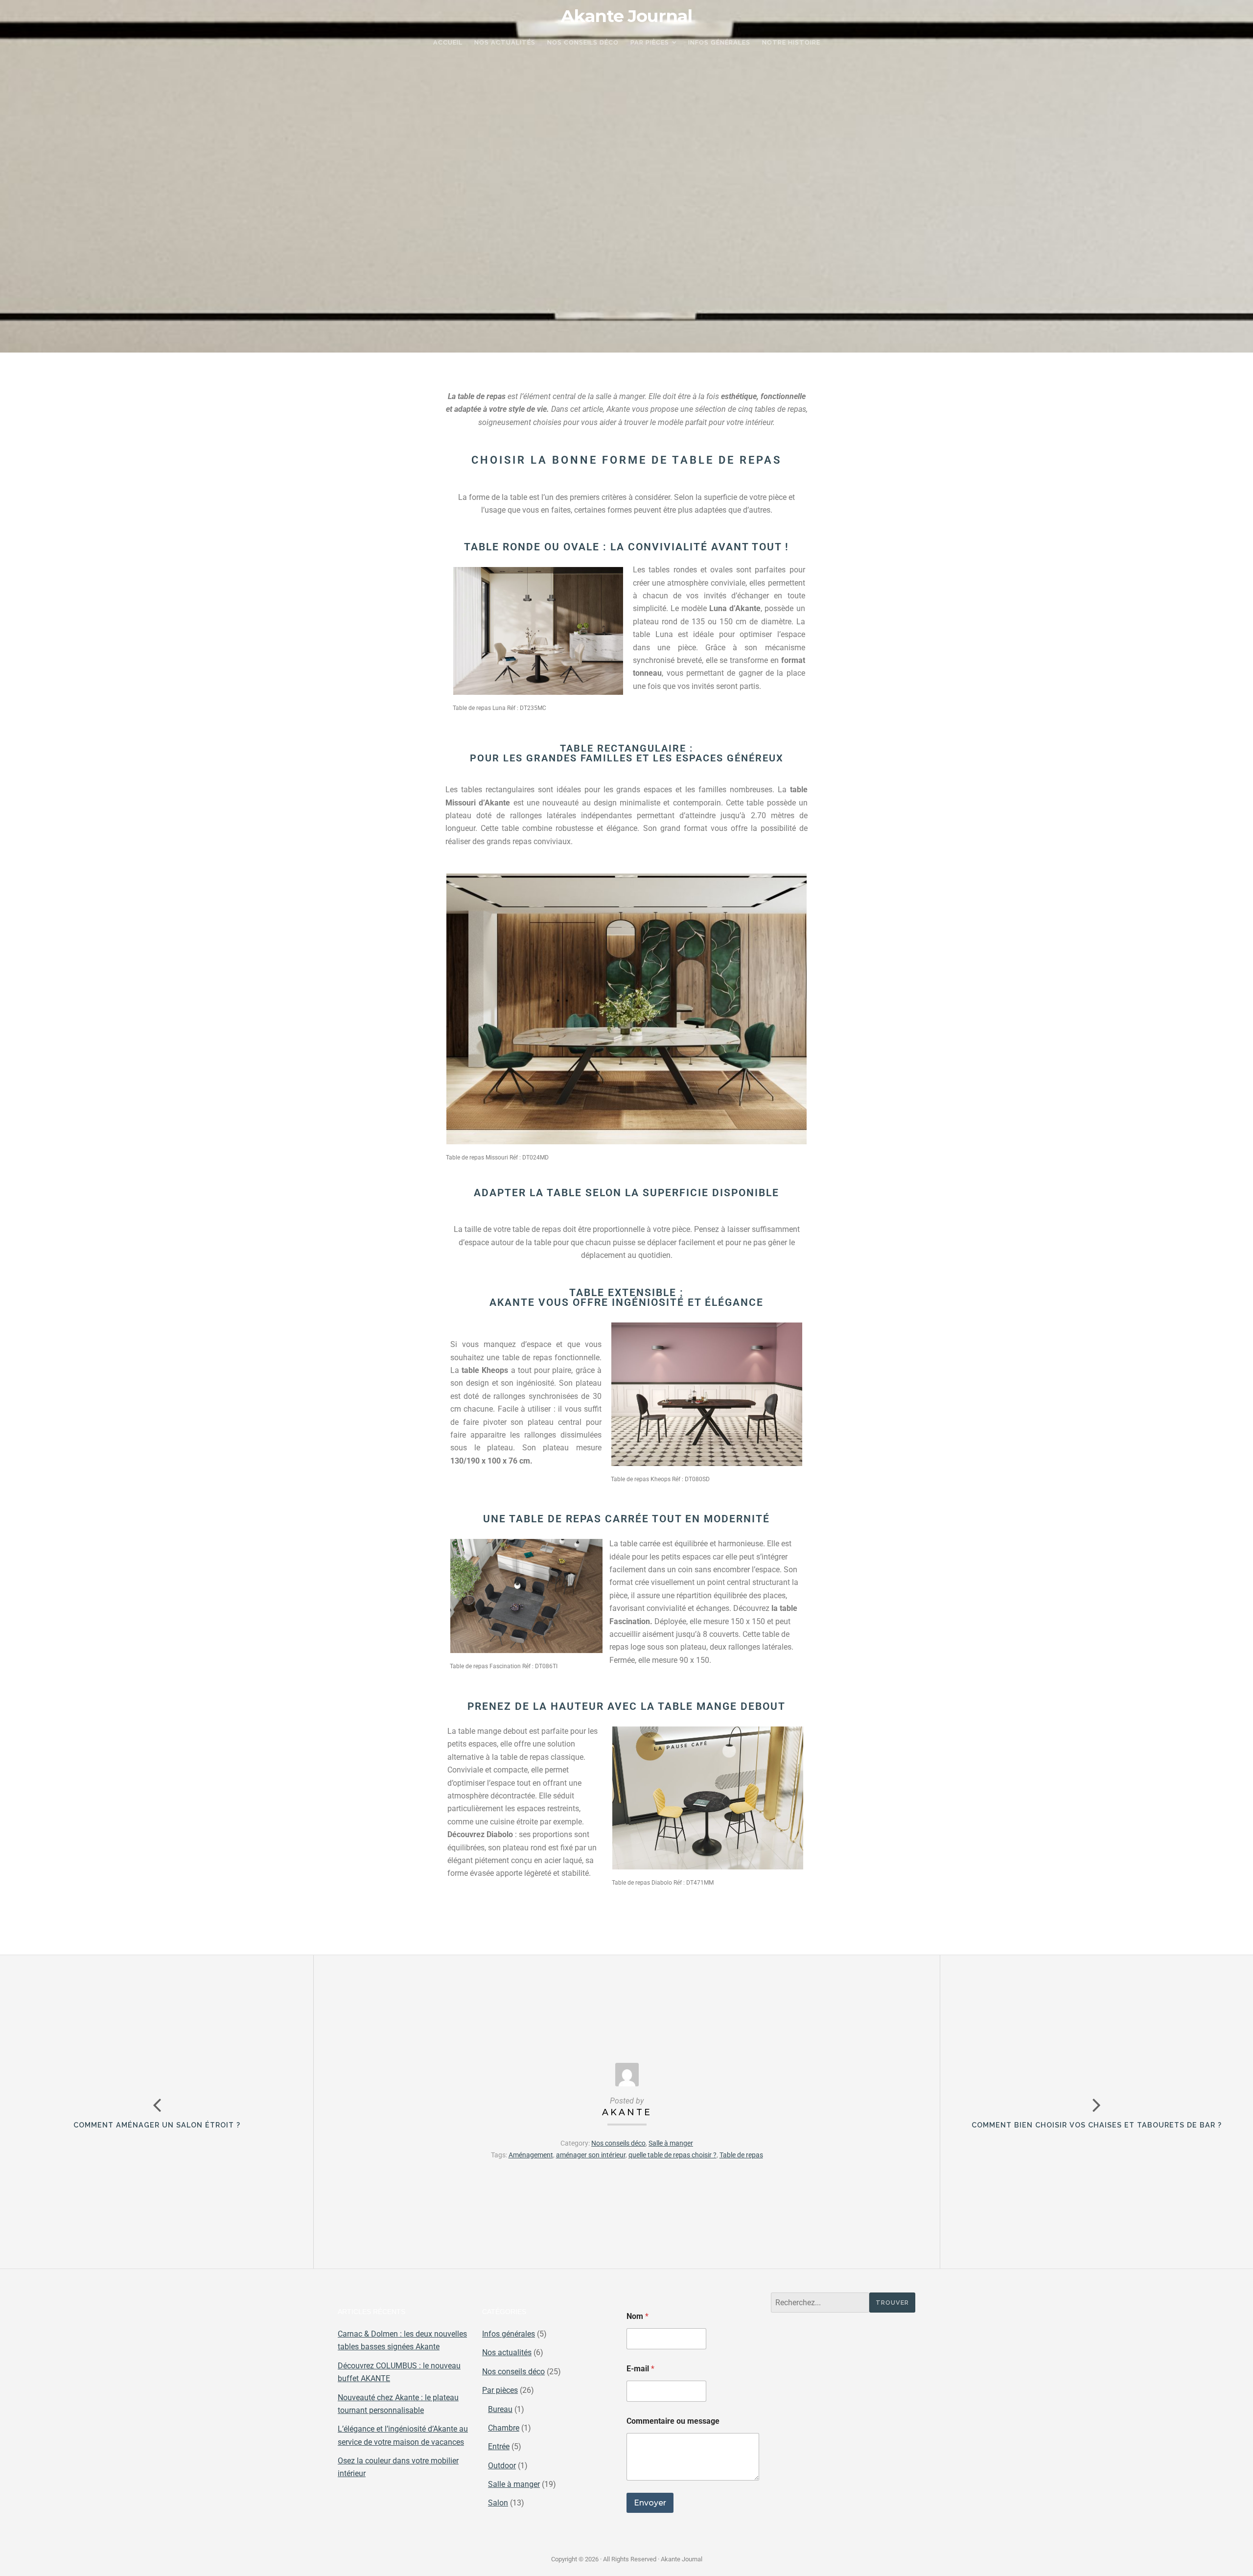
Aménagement (531, 2155)
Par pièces (500, 2390)
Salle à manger (671, 2143)
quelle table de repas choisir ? (673, 2155)
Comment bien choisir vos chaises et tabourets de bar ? (1097, 2125)
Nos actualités (507, 2352)
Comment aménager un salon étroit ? (157, 2125)
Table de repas (741, 2155)
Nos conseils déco (618, 2143)
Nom (638, 2316)
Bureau (500, 2409)
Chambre (504, 2428)
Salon (498, 2503)
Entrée (499, 2446)
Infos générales (509, 2334)
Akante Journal (626, 16)
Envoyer (650, 2503)
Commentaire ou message (673, 2421)
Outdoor (502, 2466)
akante (627, 2112)
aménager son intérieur (591, 2155)
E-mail (640, 2369)
